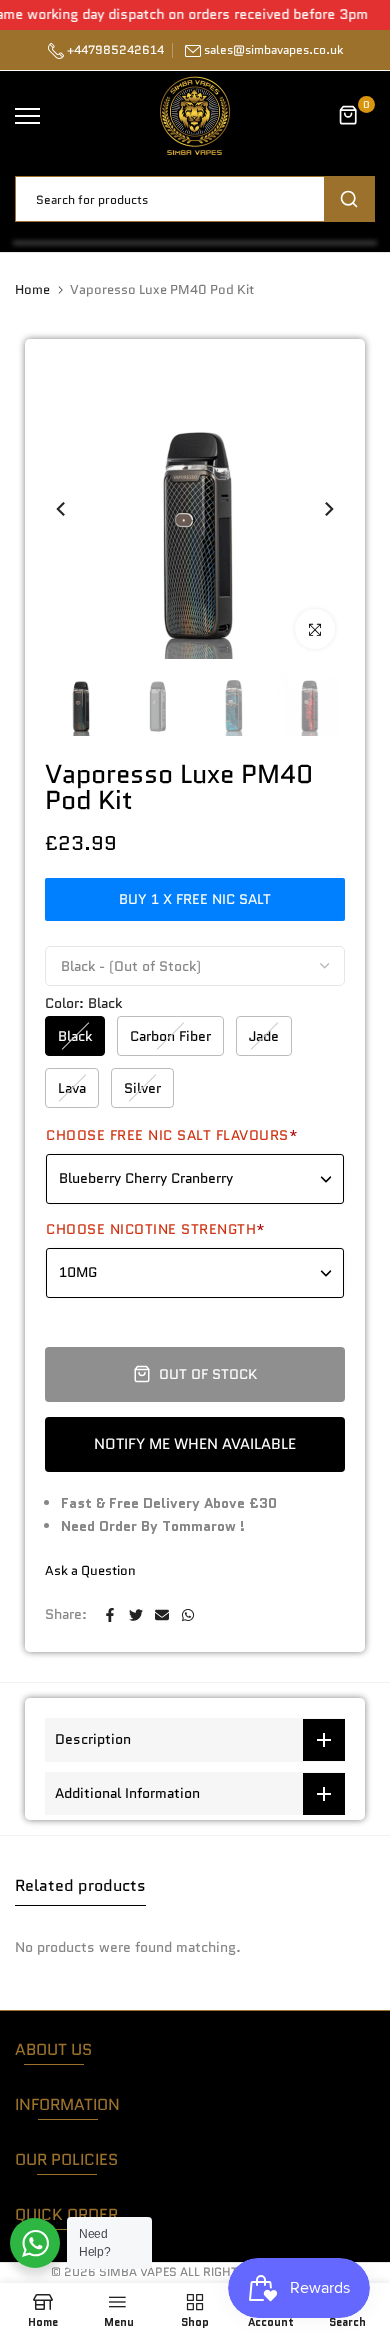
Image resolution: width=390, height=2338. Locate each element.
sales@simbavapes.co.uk (273, 49)
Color (83, 1003)
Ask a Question (90, 1570)
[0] (349, 116)
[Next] (320, 509)
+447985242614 (114, 49)
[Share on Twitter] (136, 1615)
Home (32, 290)
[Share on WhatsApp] (188, 1615)
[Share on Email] (162, 1615)
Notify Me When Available (195, 1444)
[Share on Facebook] (110, 1615)
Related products (80, 1885)
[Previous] (70, 509)
